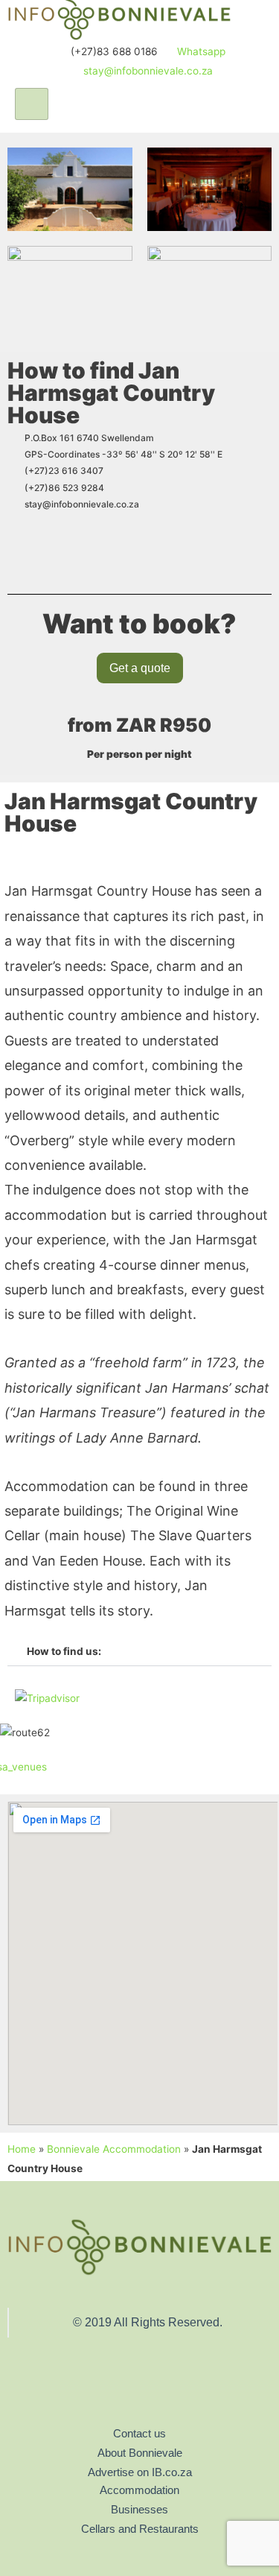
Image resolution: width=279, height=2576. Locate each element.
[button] (139, 1652)
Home (22, 2149)
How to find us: (64, 1651)
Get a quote (140, 668)
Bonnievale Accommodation (114, 2149)
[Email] (150, 2391)
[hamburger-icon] (32, 104)
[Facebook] (119, 2391)
